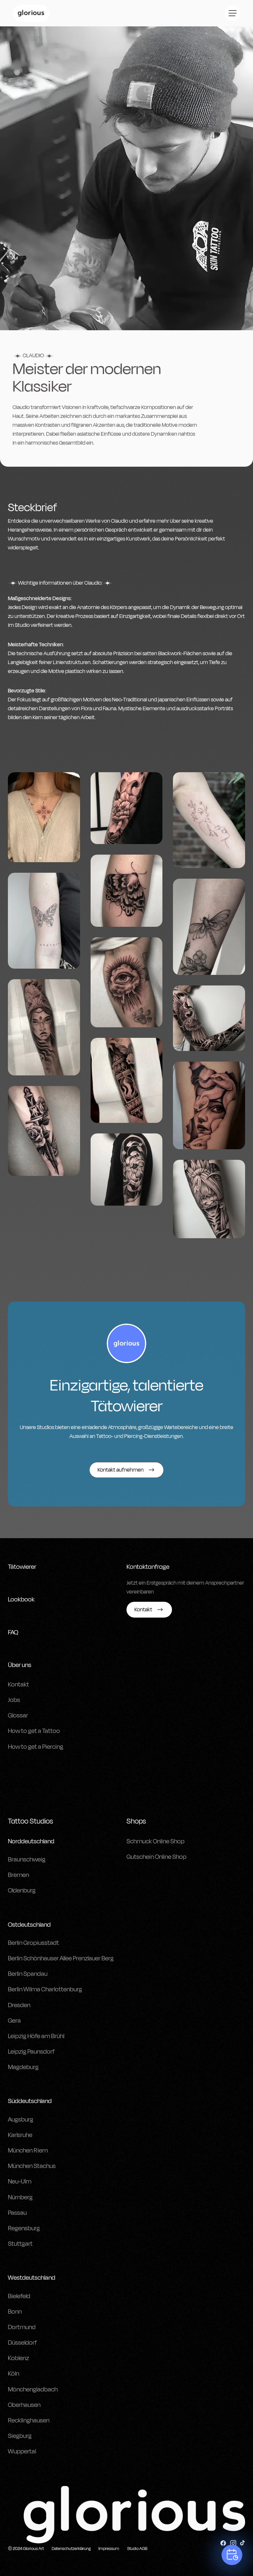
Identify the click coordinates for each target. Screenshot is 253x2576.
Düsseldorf (22, 2343)
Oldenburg (22, 1890)
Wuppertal (22, 2451)
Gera (14, 2021)
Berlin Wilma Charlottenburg (45, 1989)
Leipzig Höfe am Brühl (36, 2036)
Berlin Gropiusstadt (33, 1943)
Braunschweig (27, 1859)
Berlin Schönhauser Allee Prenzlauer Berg (61, 1958)
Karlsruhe (20, 2135)
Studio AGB (137, 2549)
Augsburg (21, 2120)
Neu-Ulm (20, 2181)
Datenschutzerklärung (71, 2549)
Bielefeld (19, 2296)
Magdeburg (23, 2067)
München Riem (28, 2151)
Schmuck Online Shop (155, 1841)
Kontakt (18, 1684)
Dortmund (22, 2327)
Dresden (19, 2005)
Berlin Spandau (28, 1974)
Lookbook (21, 1599)
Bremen (18, 1875)
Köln (14, 2374)
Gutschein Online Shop (156, 1857)
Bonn (15, 2312)
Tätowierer (22, 1567)
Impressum (109, 2549)
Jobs (14, 1700)
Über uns (20, 1665)
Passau (17, 2213)
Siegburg (20, 2436)
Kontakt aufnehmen (121, 1470)
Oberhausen (24, 2405)
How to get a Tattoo (34, 1731)
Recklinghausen (29, 2420)
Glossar (18, 1715)
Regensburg (24, 2228)
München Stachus (32, 2166)
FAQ (13, 1632)
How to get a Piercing (36, 1747)
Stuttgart (20, 2244)
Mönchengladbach (33, 2389)
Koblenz (18, 2358)
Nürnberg (20, 2197)
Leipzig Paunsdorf (31, 2052)
